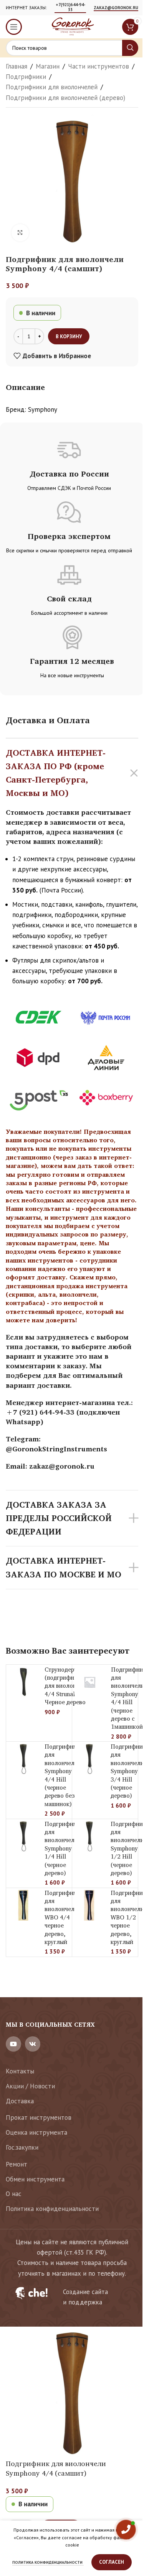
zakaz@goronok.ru (116, 8)
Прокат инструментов (39, 2117)
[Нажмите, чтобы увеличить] (20, 233)
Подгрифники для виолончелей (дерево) (65, 98)
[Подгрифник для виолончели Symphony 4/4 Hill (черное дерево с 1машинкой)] (90, 1682)
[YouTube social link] (13, 2044)
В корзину (69, 337)
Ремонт (17, 2164)
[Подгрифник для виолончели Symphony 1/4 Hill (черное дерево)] (23, 1836)
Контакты (20, 2071)
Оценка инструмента (36, 2132)
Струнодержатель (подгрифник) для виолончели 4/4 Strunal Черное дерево (69, 1686)
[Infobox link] (72, 2297)
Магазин (48, 66)
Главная (17, 66)
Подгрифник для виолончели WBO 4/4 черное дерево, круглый (62, 1917)
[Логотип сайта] (72, 26)
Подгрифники (26, 77)
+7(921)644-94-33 (70, 7)
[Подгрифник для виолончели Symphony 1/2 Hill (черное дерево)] (89, 1836)
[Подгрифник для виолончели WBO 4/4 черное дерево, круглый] (23, 1905)
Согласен (112, 2562)
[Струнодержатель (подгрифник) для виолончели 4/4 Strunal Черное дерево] (23, 1682)
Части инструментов (98, 66)
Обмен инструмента (35, 2179)
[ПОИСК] (130, 48)
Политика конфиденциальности (52, 2209)
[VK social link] (33, 2044)
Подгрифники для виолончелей (52, 87)
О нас (14, 2194)
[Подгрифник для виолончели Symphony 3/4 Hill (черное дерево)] (89, 1759)
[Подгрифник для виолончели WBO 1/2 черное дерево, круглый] (89, 1905)
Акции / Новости (30, 2086)
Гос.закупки (22, 2147)
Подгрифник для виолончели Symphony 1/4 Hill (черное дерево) (62, 1848)
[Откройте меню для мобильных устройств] (14, 27)
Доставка (20, 2101)
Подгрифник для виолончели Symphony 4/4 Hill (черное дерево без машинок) (62, 1775)
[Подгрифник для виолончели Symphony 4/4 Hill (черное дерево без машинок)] (23, 1759)
